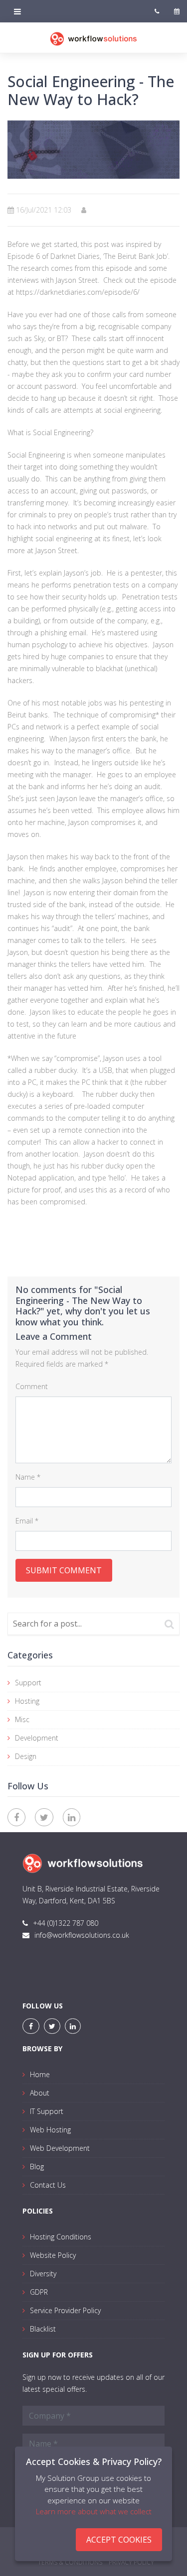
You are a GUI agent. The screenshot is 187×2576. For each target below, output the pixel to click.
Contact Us (48, 2185)
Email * (27, 1521)
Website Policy (53, 2255)
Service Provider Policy (65, 2310)
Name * (28, 1477)
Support (28, 1683)
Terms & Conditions (70, 2562)
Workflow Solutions (93, 44)
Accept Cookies (119, 2540)
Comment (32, 1386)
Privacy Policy (131, 2562)
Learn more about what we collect (94, 2511)
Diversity (43, 2274)
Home (40, 2074)
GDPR (39, 2292)
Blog (37, 2166)
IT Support (47, 2111)
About (40, 2093)
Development (37, 1738)
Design (26, 1756)
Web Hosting (50, 2130)
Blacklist (43, 2329)
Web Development (60, 2148)
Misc (22, 1719)
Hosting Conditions (61, 2237)
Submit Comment (64, 1570)
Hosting (27, 1701)
